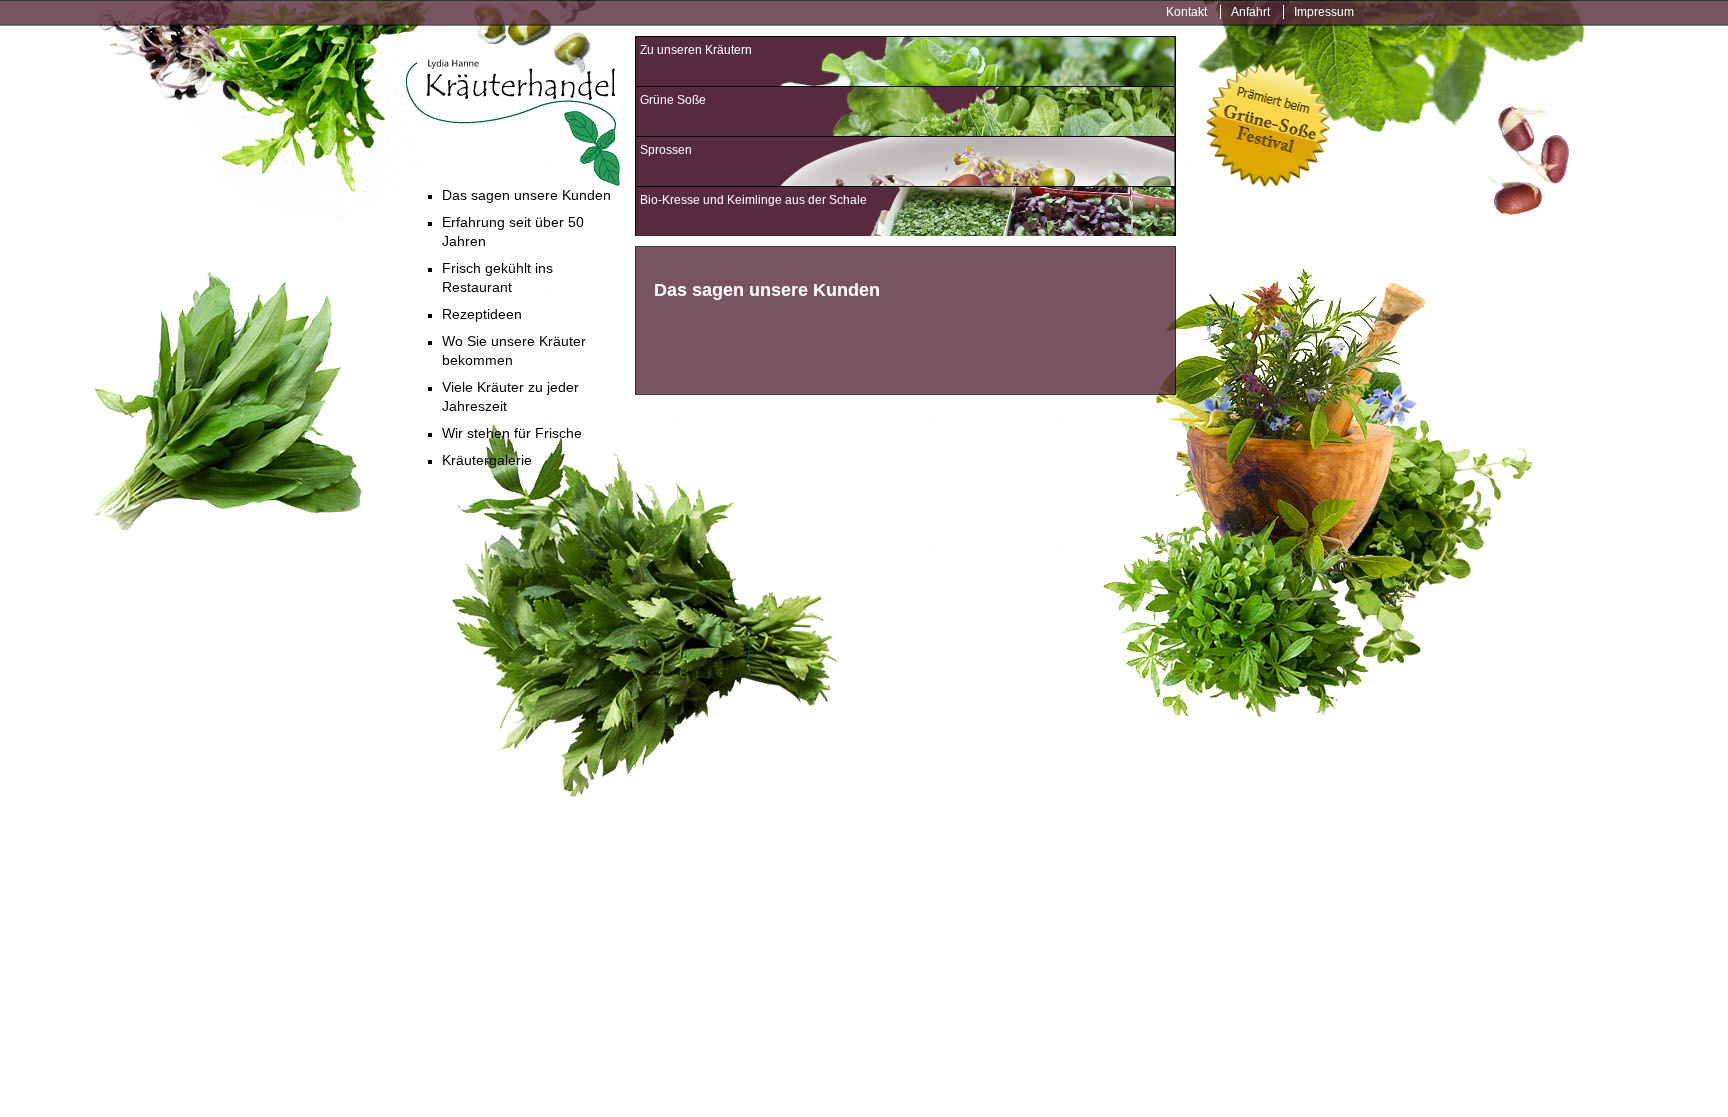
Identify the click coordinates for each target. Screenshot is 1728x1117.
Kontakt (1186, 12)
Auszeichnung (1267, 126)
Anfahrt (1250, 12)
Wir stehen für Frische (512, 433)
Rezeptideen (482, 314)
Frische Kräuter (513, 122)
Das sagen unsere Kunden (526, 195)
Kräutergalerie (487, 460)
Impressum (1324, 12)
